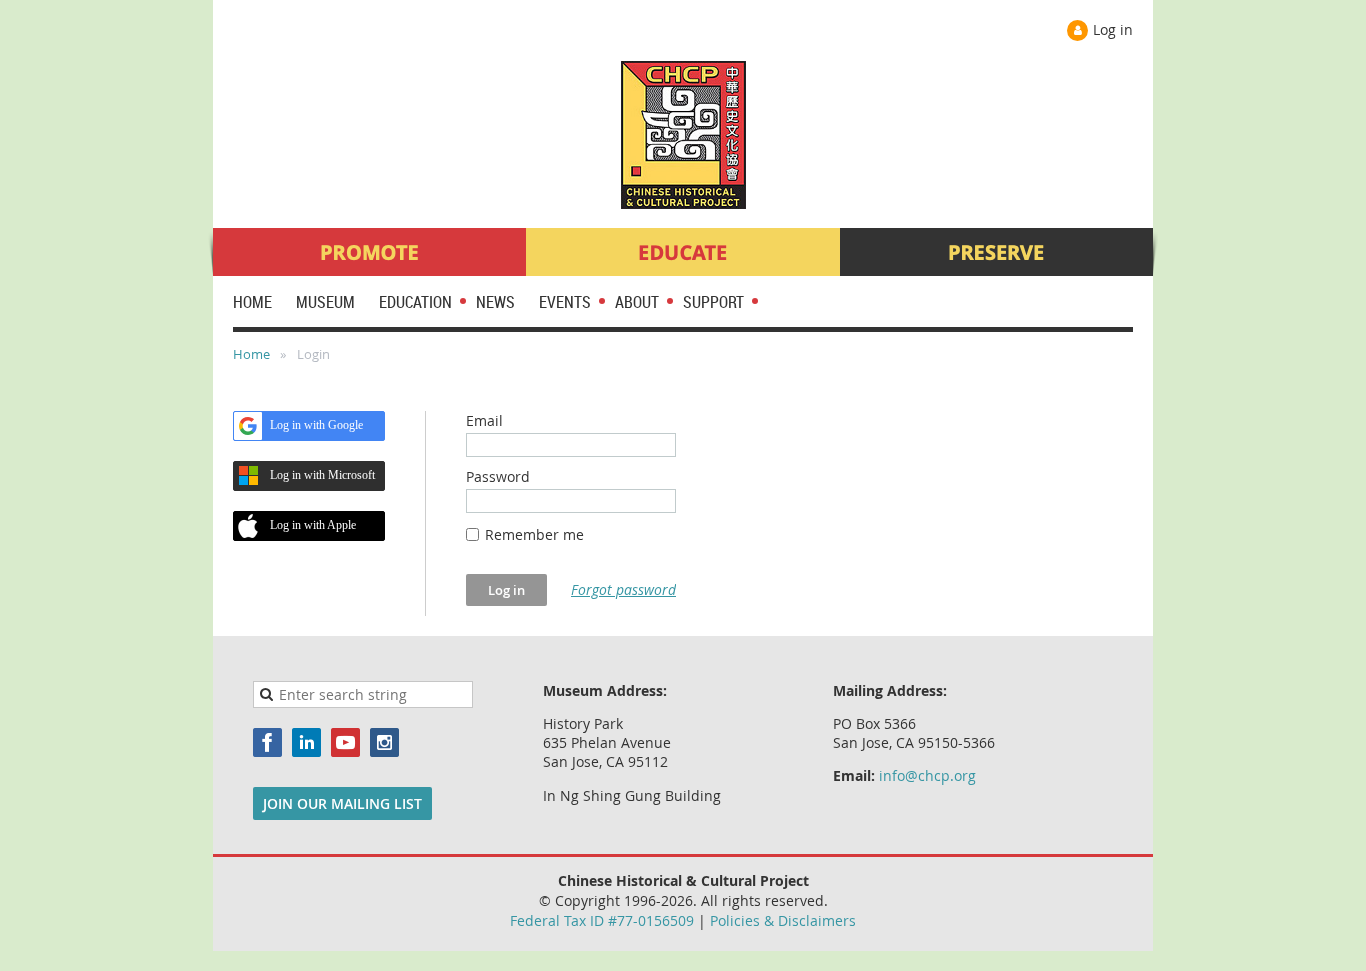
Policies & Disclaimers (783, 920)
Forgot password (623, 589)
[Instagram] (384, 742)
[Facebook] (267, 742)
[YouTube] (345, 742)
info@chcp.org (927, 775)
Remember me (534, 534)
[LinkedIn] (306, 742)
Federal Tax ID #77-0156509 (602, 920)
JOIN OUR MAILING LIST (342, 803)
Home (251, 354)
